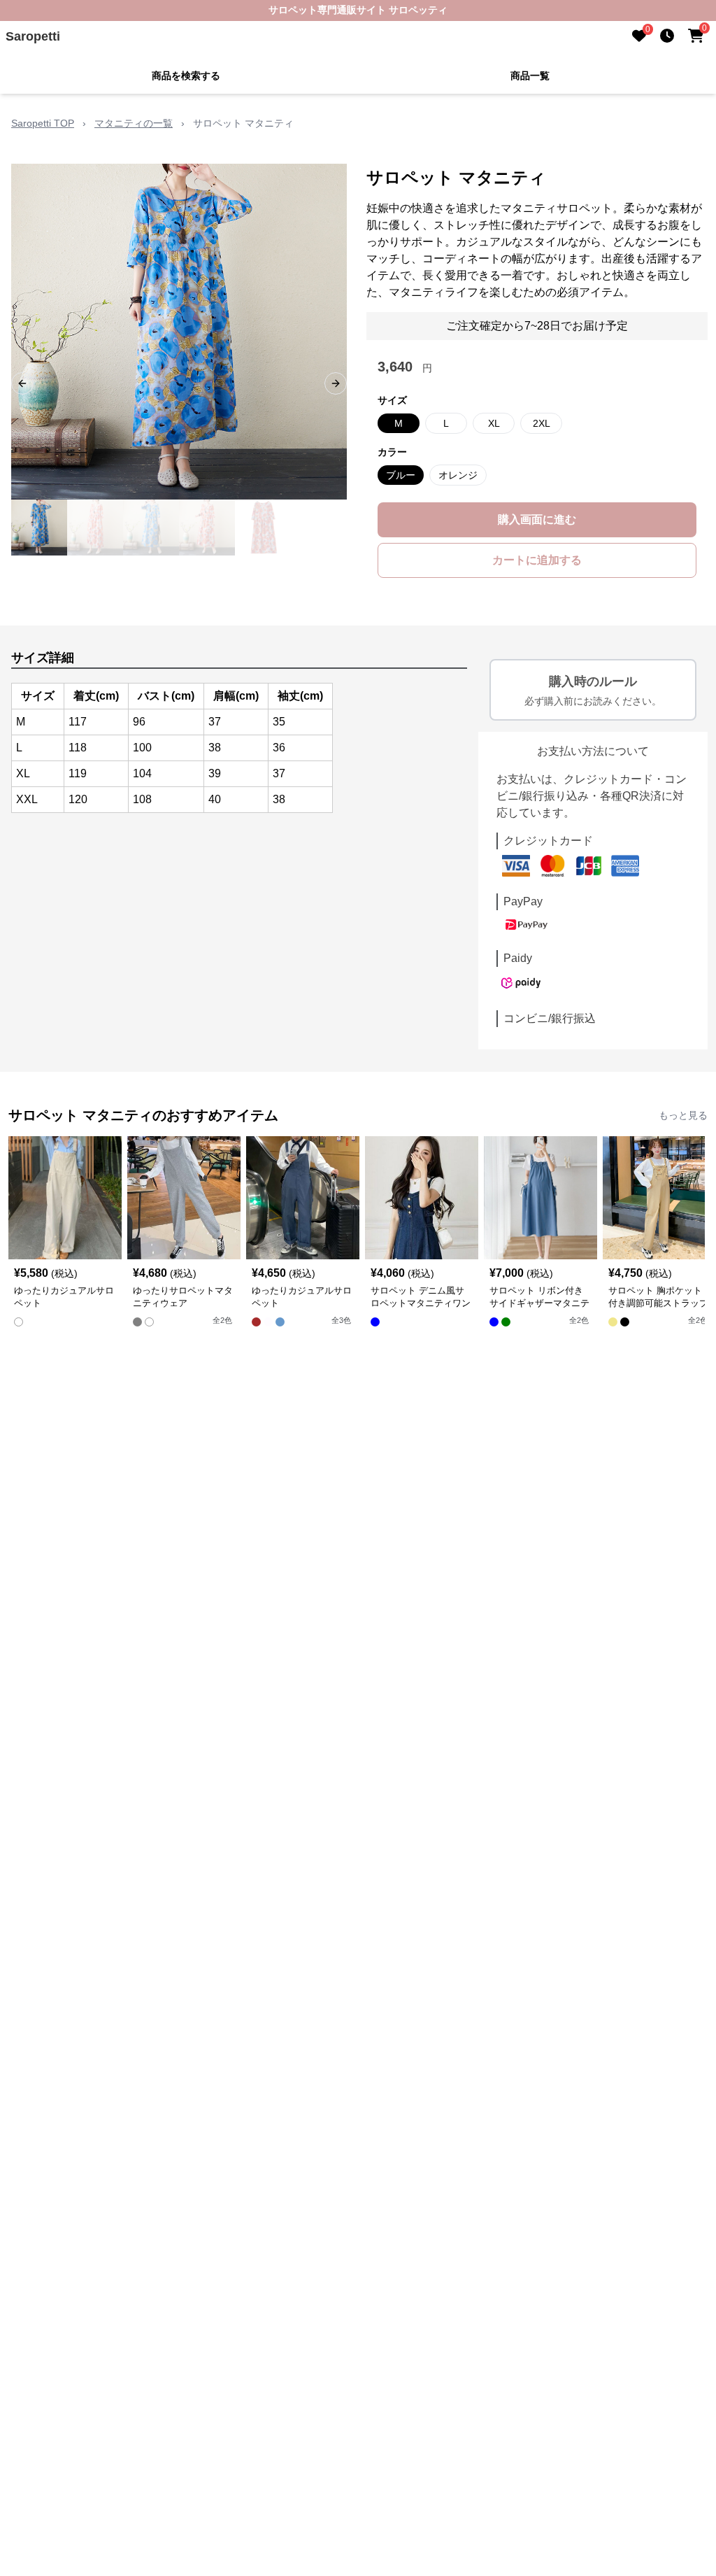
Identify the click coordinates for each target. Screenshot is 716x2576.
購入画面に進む (537, 519)
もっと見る (683, 1115)
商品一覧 (530, 76)
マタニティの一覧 (134, 123)
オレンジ (458, 475)
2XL (542, 423)
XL (494, 423)
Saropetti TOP (43, 123)
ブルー (401, 475)
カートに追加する (537, 560)
